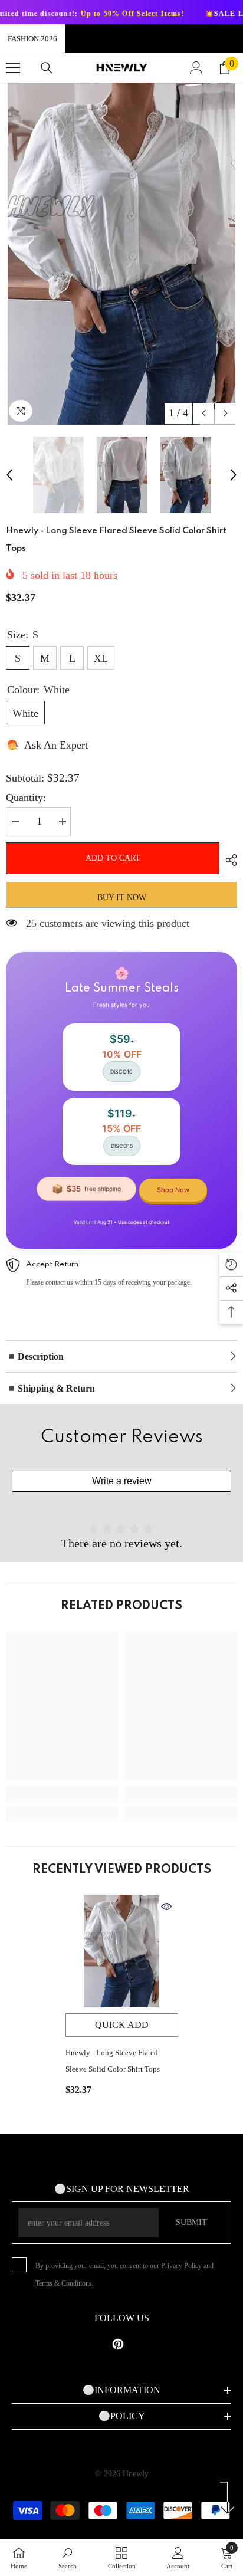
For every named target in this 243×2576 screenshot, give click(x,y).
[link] (62, 1794)
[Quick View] (166, 1906)
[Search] (47, 68)
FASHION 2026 (32, 39)
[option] (121, 254)
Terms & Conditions (64, 2283)
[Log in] (196, 68)
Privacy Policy (181, 2266)
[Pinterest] (118, 2344)
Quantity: (26, 798)
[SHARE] (228, 860)
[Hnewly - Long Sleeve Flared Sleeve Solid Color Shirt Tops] (122, 1951)
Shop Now (173, 1190)
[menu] (13, 68)
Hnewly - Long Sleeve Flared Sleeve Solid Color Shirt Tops (113, 2061)
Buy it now (122, 898)
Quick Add (122, 2025)
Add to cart (113, 858)
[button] (204, 413)
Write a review (122, 1481)
